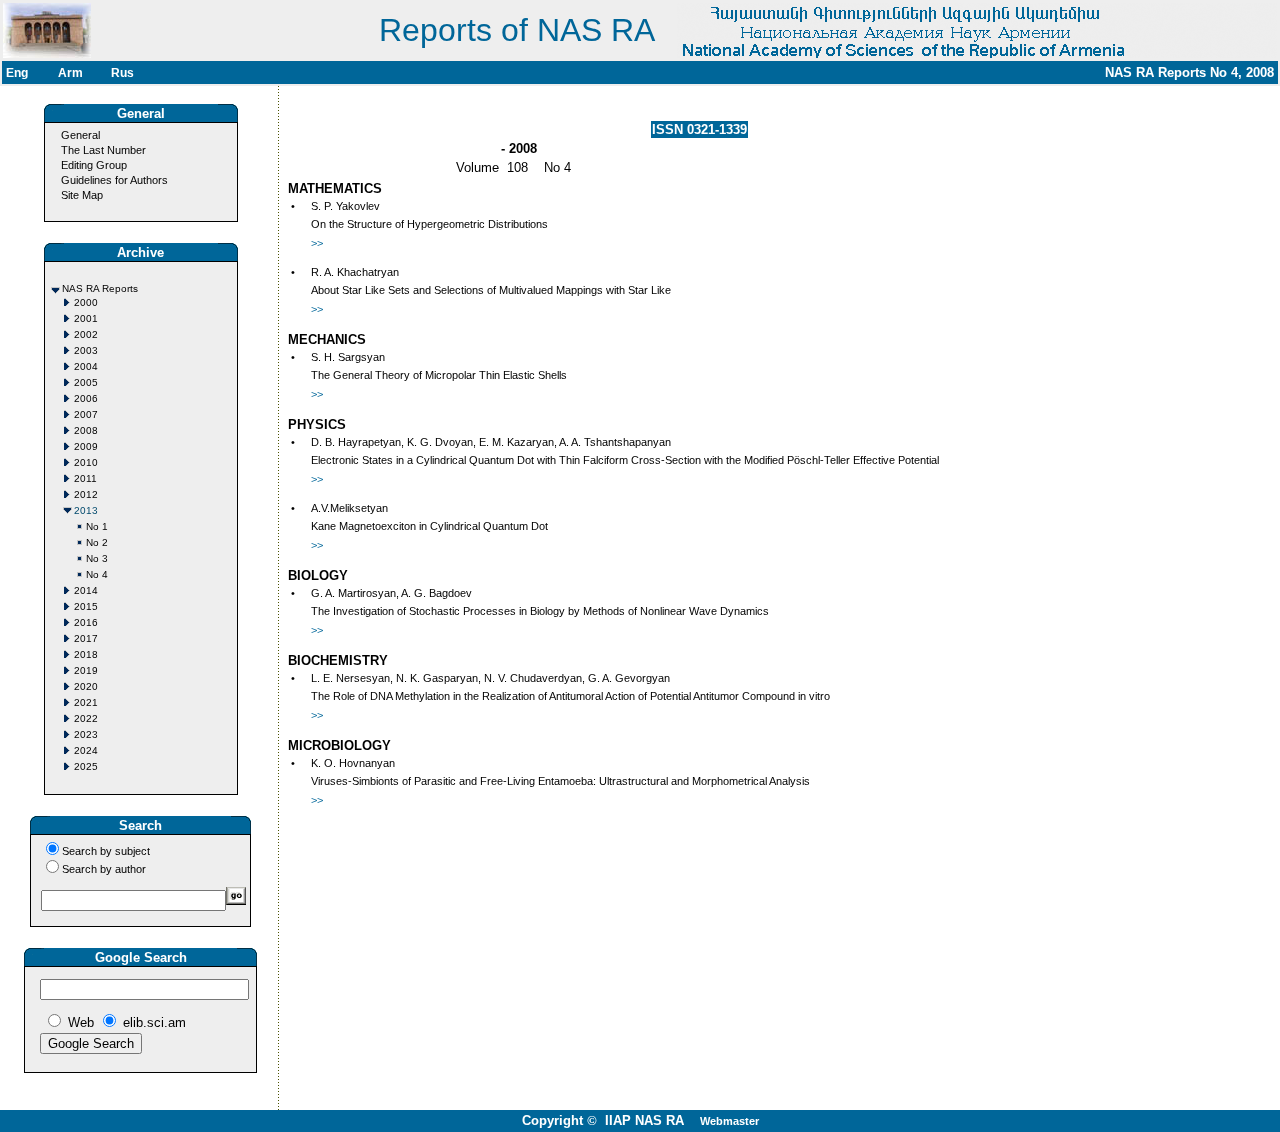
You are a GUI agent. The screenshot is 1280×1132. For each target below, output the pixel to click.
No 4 (97, 574)
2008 (86, 430)
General (80, 135)
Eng (17, 73)
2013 (86, 510)
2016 (86, 622)
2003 (86, 350)
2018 (86, 654)
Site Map (82, 195)
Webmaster (729, 1121)
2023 (86, 734)
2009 (86, 446)
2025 (86, 766)
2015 (86, 606)
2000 (86, 302)
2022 (86, 718)
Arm (70, 73)
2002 (86, 334)
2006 (86, 398)
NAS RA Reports (100, 288)
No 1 (97, 526)
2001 (86, 318)
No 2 (97, 542)
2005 (86, 382)
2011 (85, 478)
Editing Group (94, 165)
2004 (86, 366)
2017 (86, 638)
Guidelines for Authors (114, 180)
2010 (86, 462)
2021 (86, 702)
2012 (86, 494)
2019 (86, 670)
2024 (86, 750)
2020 (86, 686)
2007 (86, 414)
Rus (122, 73)
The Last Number (103, 150)
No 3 (97, 558)
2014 (86, 590)
